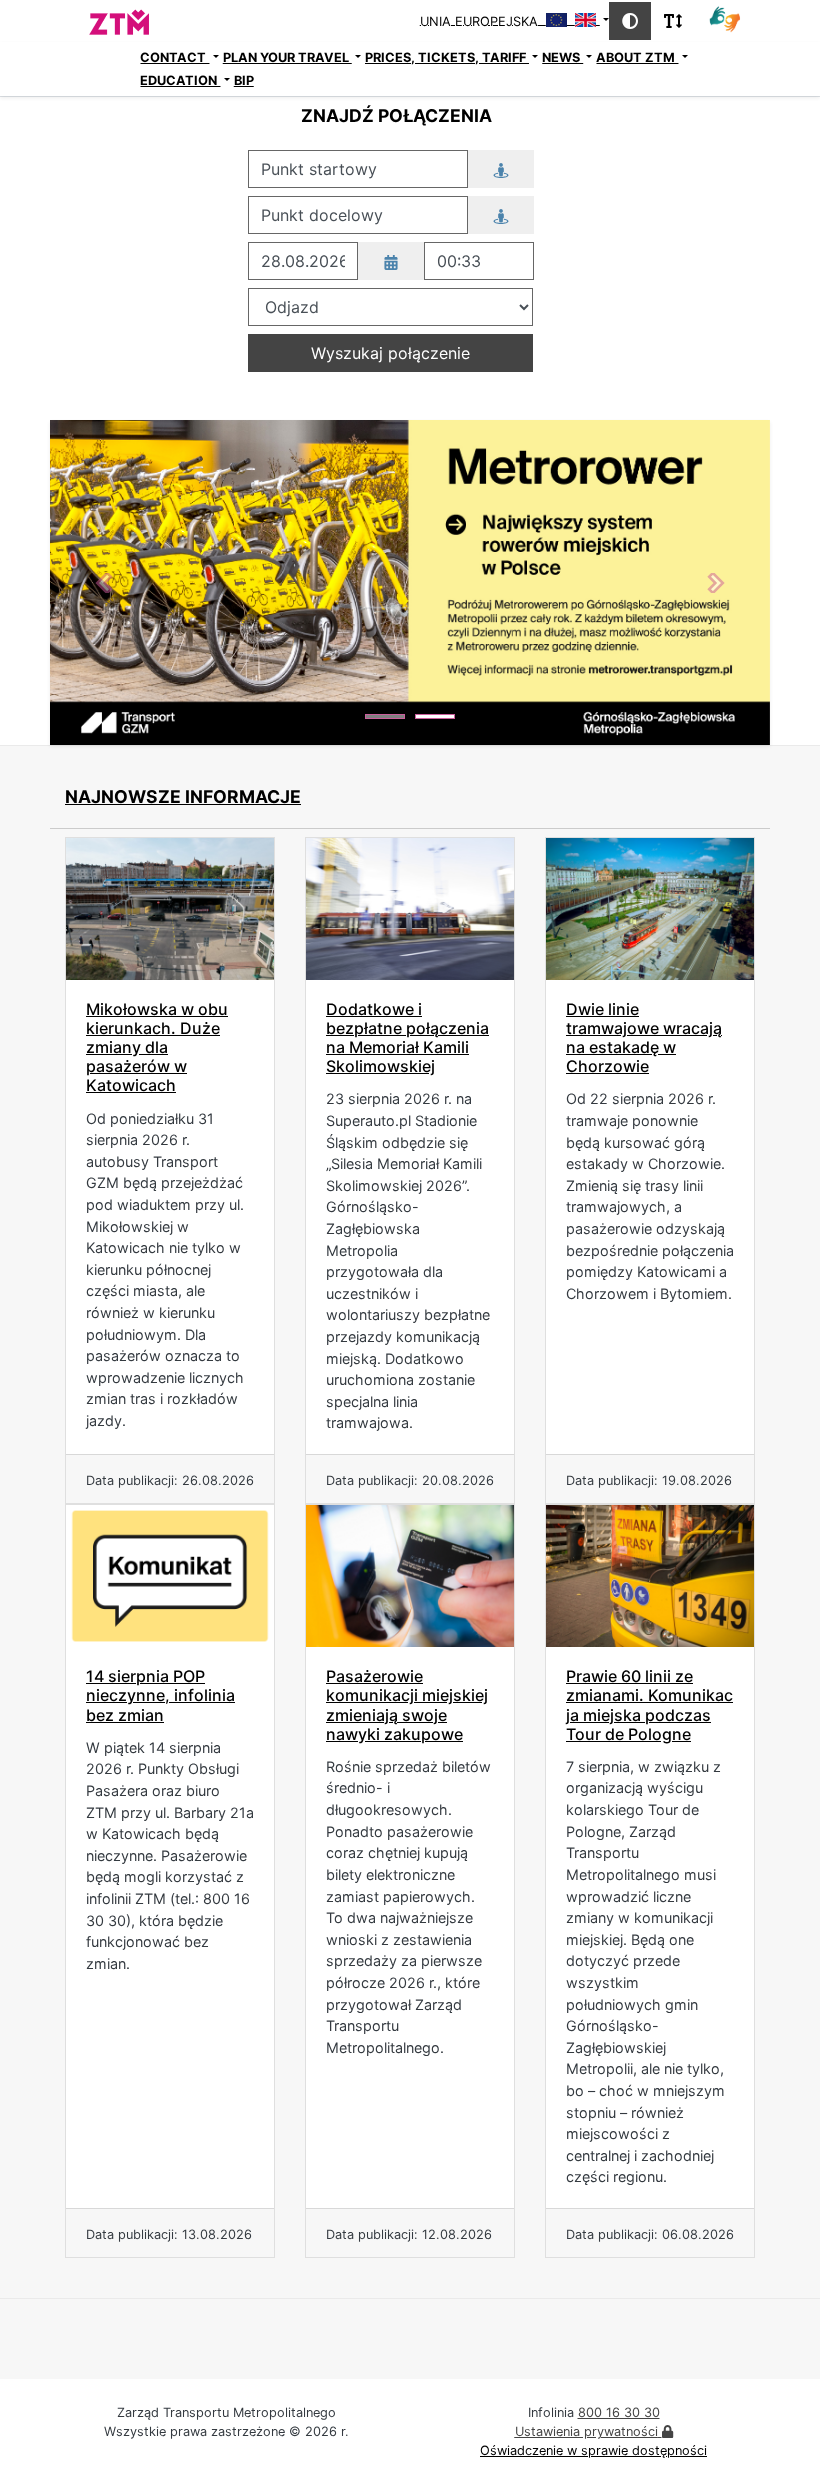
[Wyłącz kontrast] (630, 21)
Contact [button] (174, 57)
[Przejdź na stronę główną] (93, 69)
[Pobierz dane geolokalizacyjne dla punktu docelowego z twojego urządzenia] (501, 215)
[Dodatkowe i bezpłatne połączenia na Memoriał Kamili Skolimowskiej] (410, 909)
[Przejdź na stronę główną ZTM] (88, 21)
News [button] (562, 57)
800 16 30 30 (619, 2412)
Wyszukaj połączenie (390, 353)
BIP (244, 80)
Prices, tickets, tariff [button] (447, 57)
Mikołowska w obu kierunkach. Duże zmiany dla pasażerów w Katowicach (157, 1047)
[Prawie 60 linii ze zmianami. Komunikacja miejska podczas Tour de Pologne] (650, 1576)
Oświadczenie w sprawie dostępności (593, 2450)
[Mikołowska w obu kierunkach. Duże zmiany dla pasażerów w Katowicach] (170, 909)
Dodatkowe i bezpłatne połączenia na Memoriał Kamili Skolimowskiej (407, 1038)
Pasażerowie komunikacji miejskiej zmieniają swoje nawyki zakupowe (407, 1705)
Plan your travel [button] (287, 57)
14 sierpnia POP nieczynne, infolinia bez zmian (160, 1695)
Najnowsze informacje (183, 796)
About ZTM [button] (637, 57)
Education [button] (180, 80)
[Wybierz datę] (391, 261)
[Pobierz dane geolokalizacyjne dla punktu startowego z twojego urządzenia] (501, 169)
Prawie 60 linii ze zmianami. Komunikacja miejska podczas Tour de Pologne (649, 1705)
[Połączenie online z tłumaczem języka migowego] (725, 18)
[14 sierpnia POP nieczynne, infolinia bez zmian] (170, 1576)
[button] (104, 582)
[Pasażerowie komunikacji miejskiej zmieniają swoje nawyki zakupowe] (410, 1576)
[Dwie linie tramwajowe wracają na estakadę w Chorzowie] (650, 909)
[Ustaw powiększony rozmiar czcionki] (673, 21)
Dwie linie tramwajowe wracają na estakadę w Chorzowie (644, 1038)
